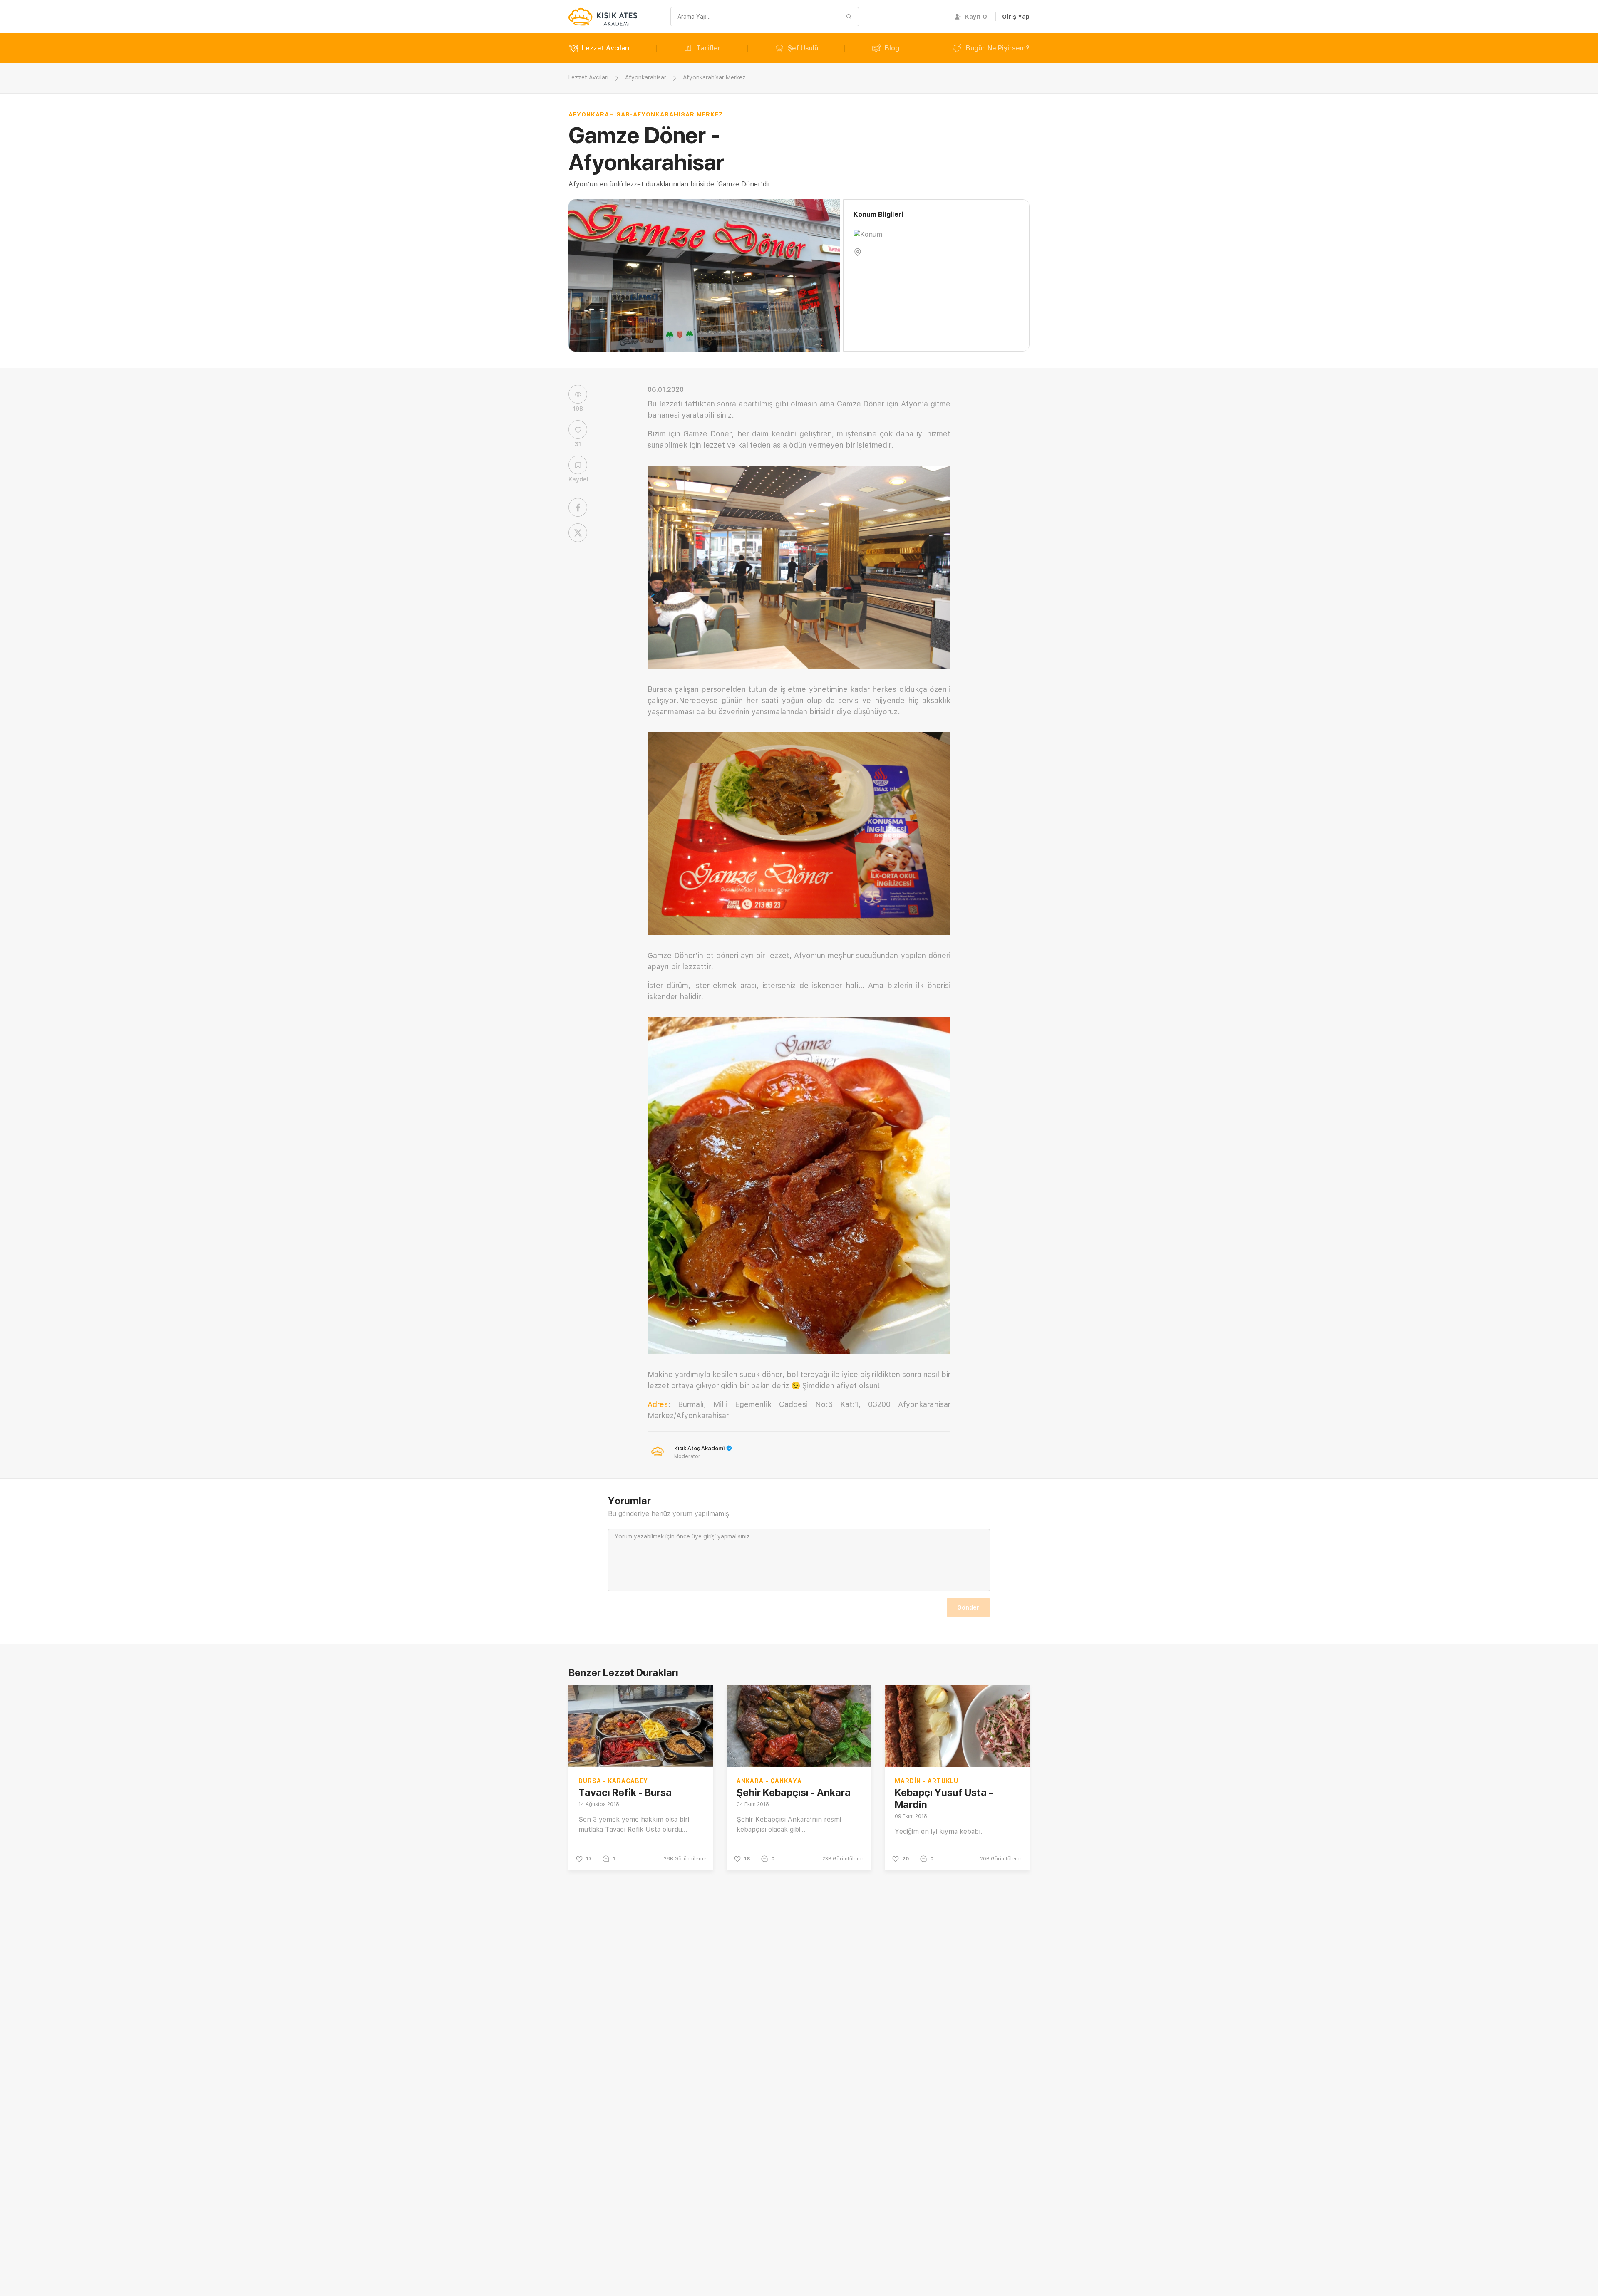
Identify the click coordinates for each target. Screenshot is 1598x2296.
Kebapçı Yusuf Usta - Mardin (944, 1798)
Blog (892, 48)
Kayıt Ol (977, 17)
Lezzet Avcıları (606, 48)
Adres (658, 1404)
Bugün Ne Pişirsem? (998, 48)
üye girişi (704, 1536)
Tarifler (708, 48)
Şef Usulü (803, 48)
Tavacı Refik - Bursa (625, 1792)
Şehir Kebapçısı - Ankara (794, 1792)
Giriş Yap (1016, 17)
